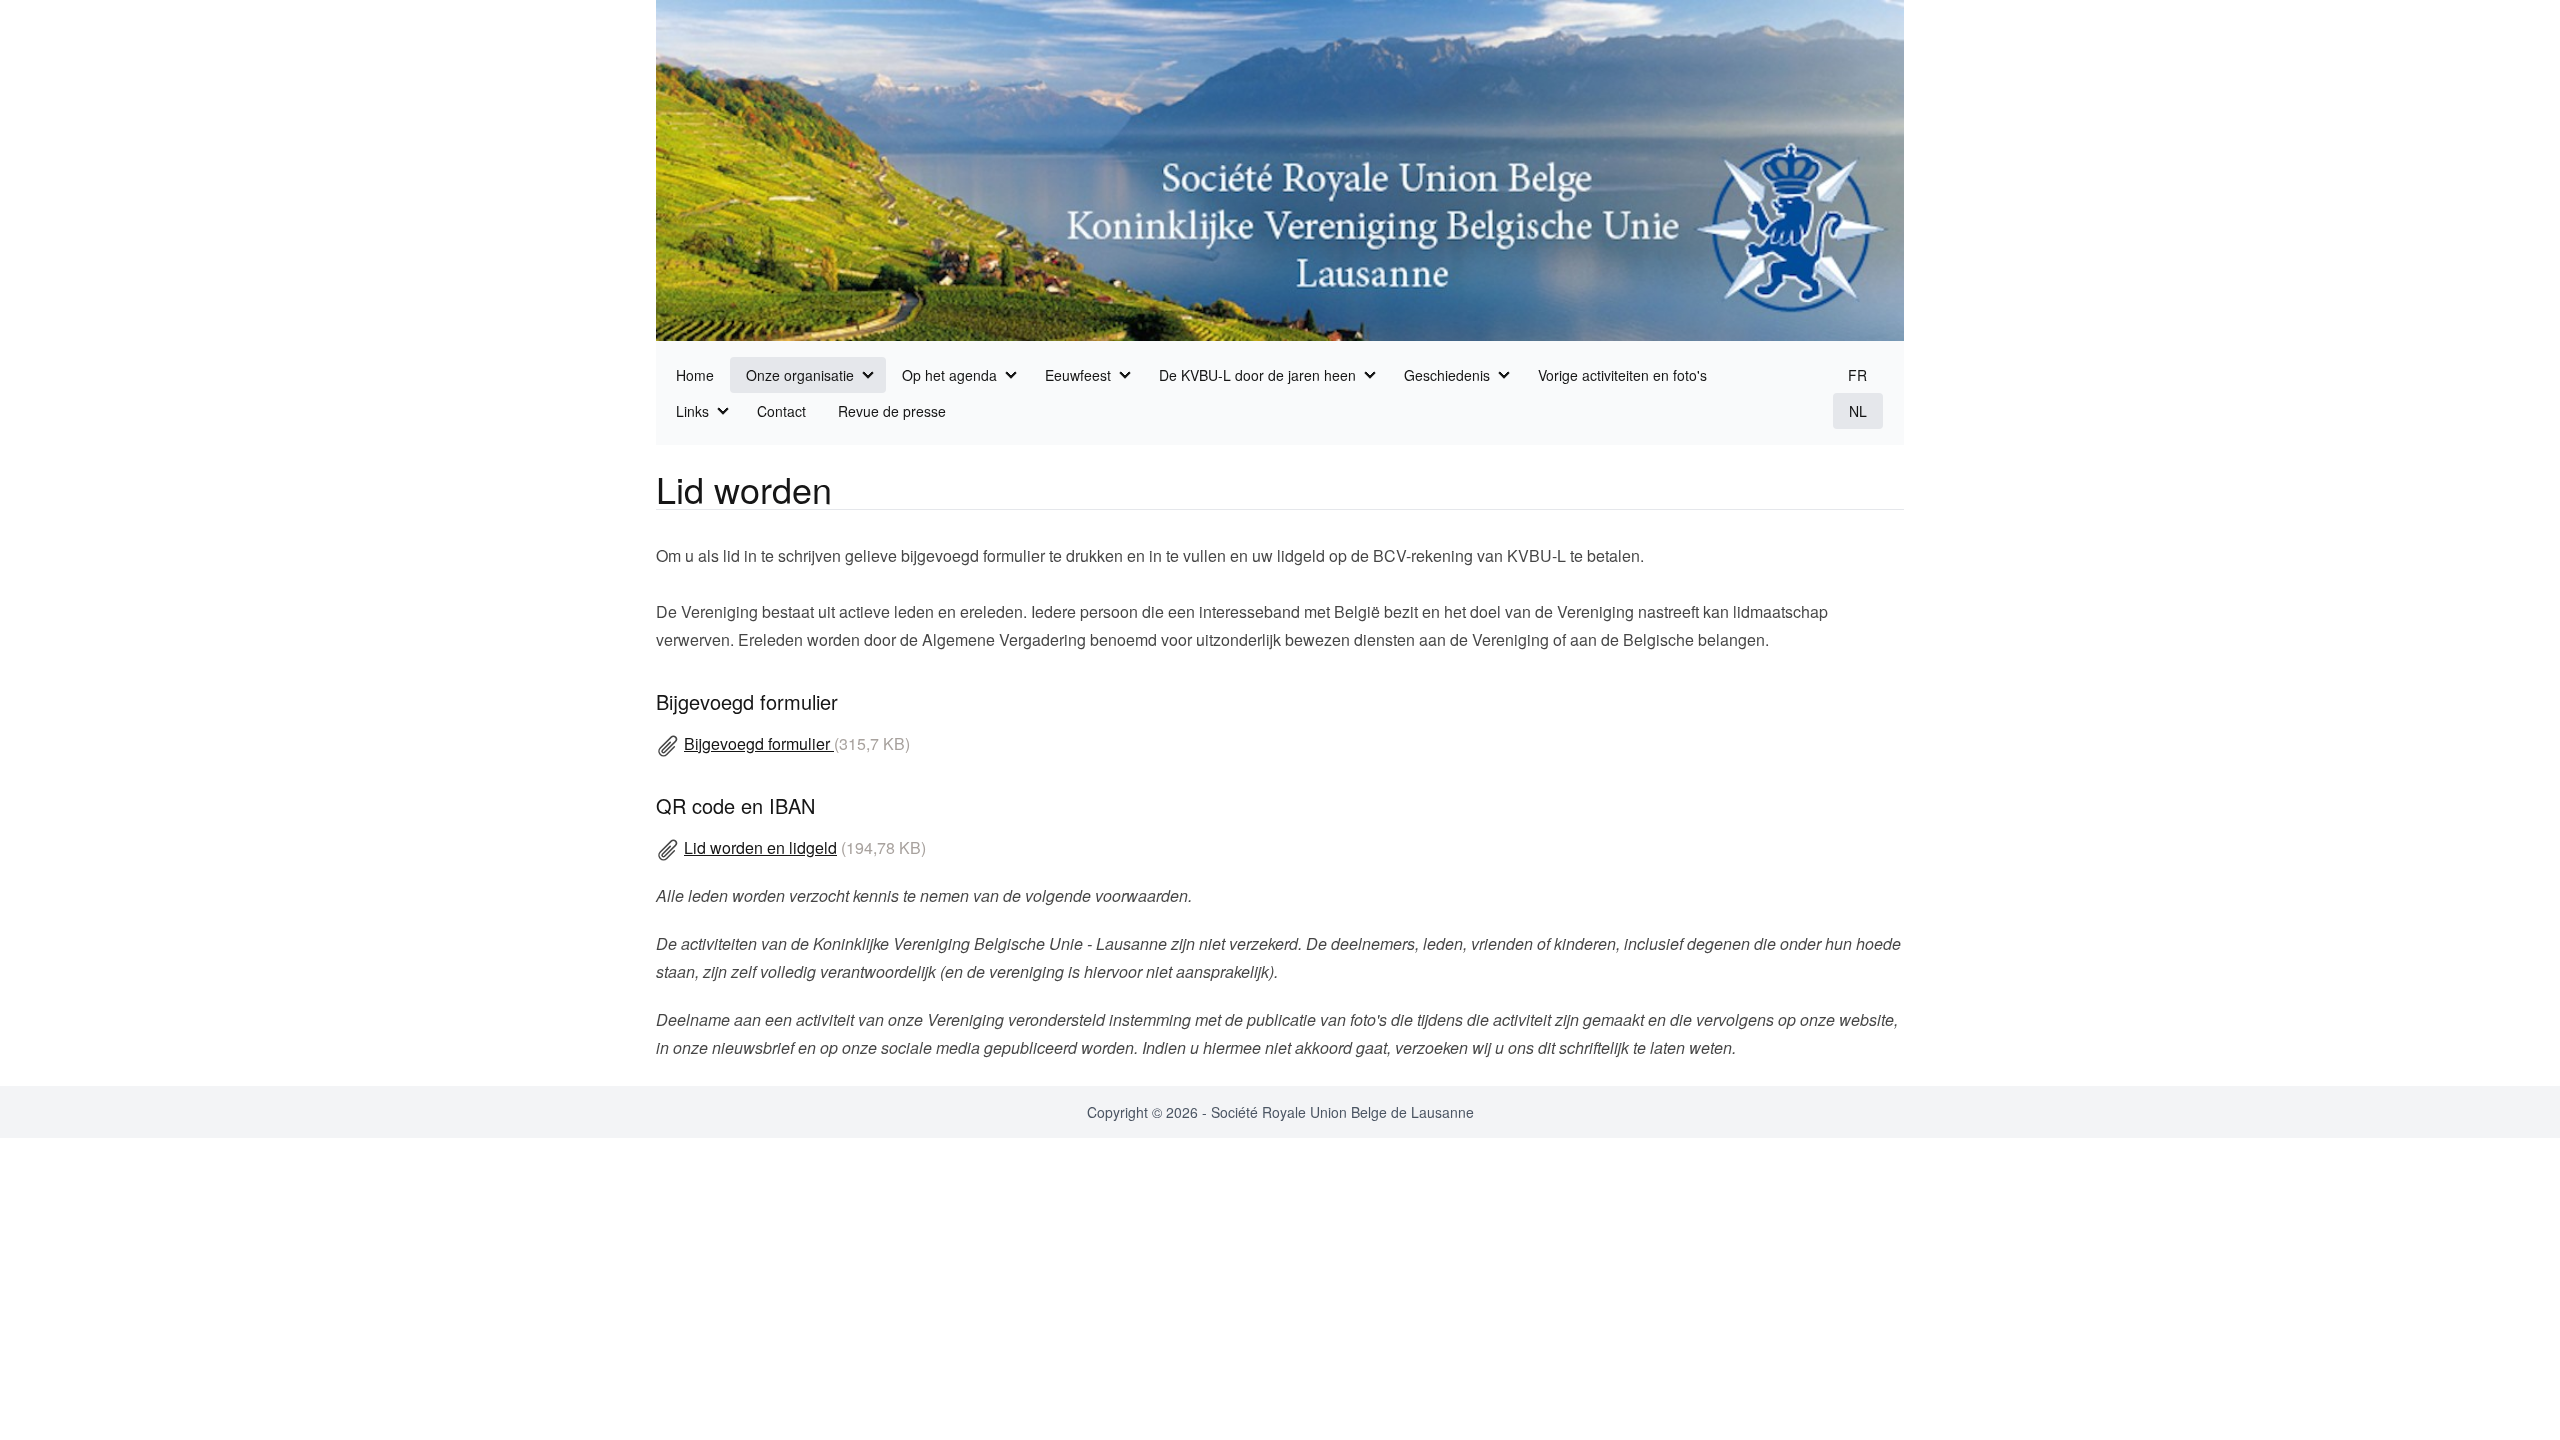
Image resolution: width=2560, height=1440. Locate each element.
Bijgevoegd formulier (759, 743)
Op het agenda (949, 375)
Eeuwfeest (1078, 375)
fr (1857, 375)
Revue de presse (892, 411)
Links (692, 411)
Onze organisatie (800, 375)
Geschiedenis (1447, 375)
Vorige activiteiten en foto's (1622, 375)
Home (695, 375)
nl (1858, 411)
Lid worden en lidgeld (760, 847)
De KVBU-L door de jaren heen (1257, 375)
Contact (781, 411)
